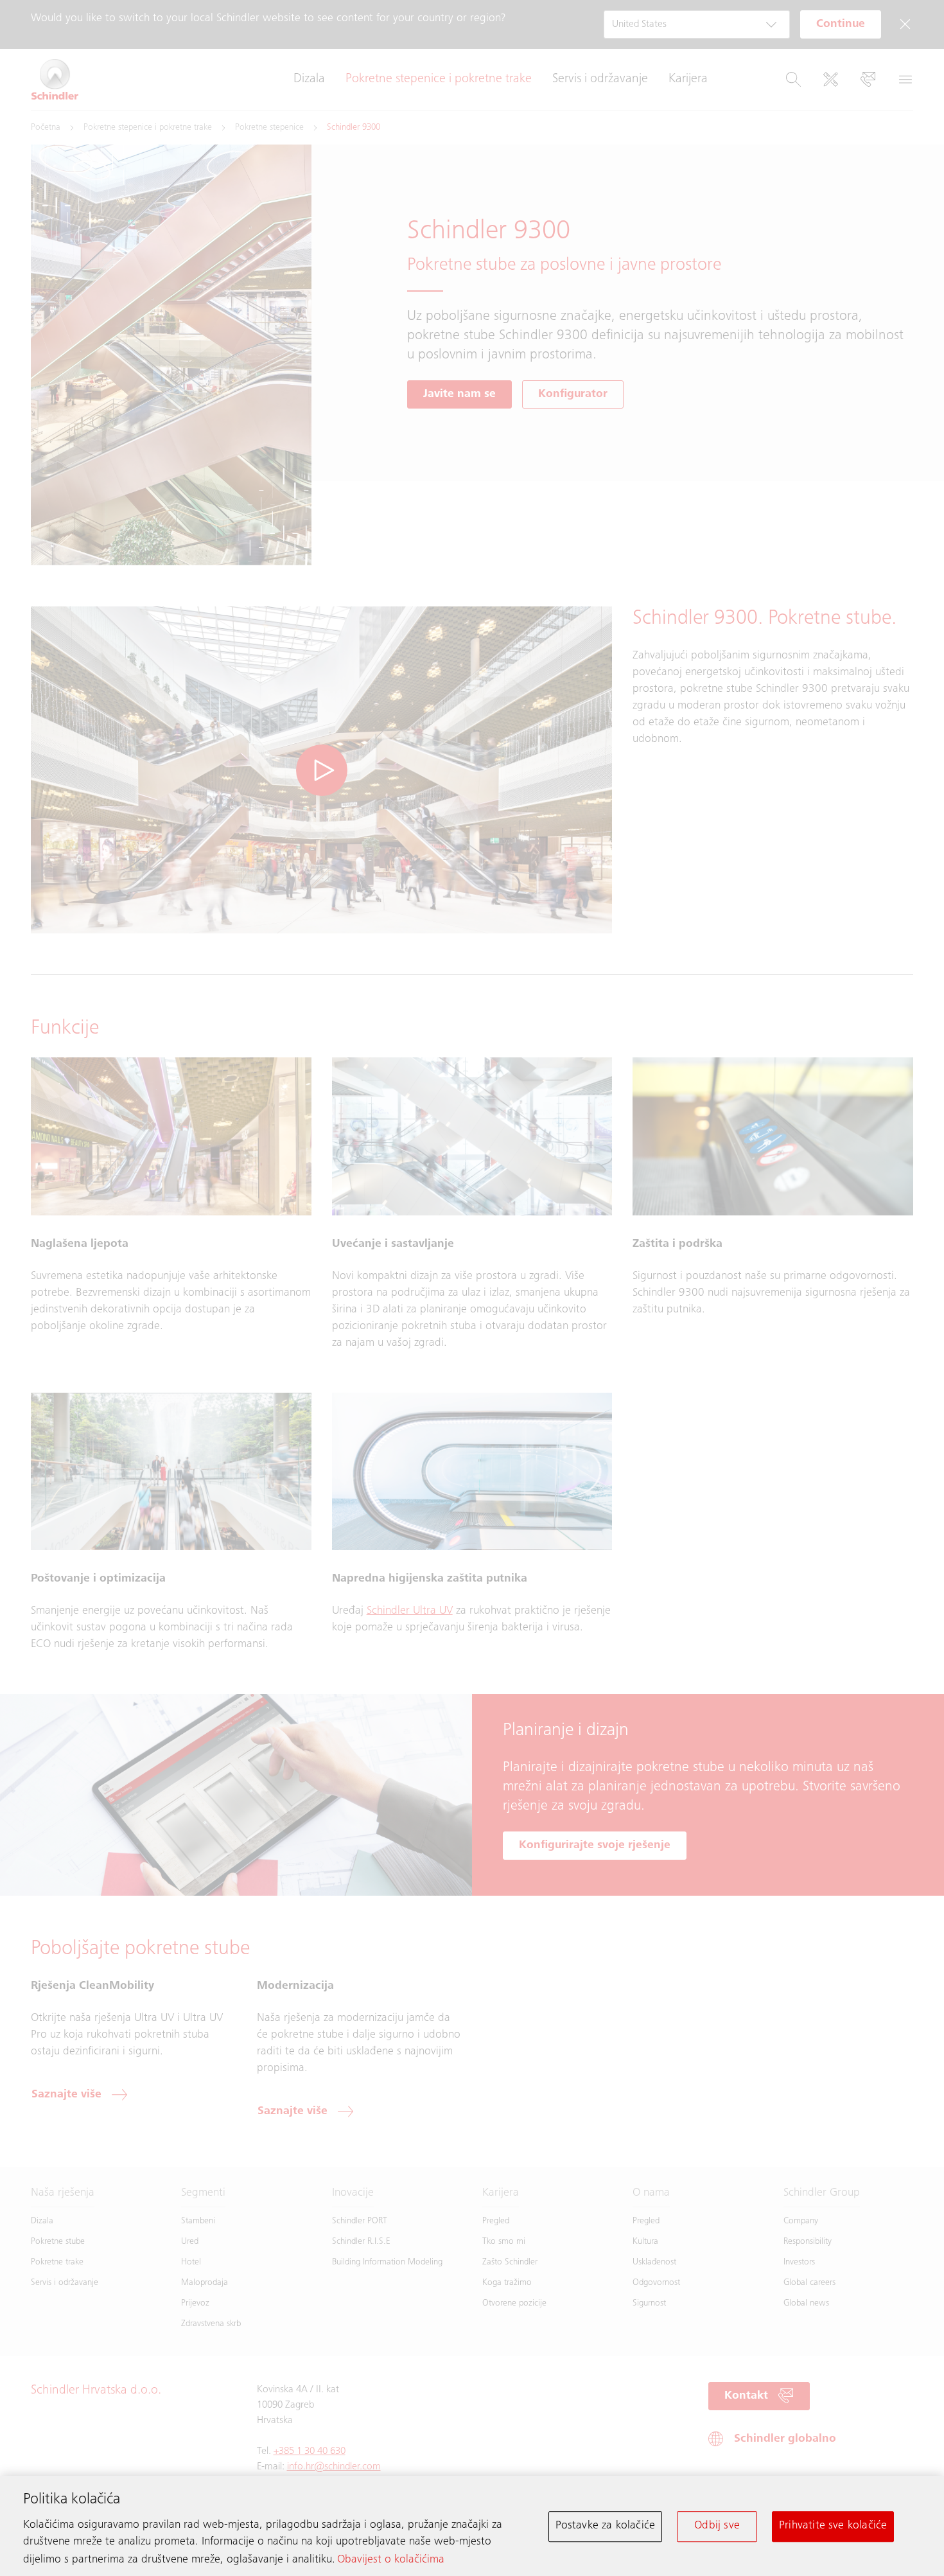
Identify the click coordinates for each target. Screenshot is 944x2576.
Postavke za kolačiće (606, 2526)
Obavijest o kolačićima (391, 2560)
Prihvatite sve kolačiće (833, 2526)
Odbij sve (717, 2526)
